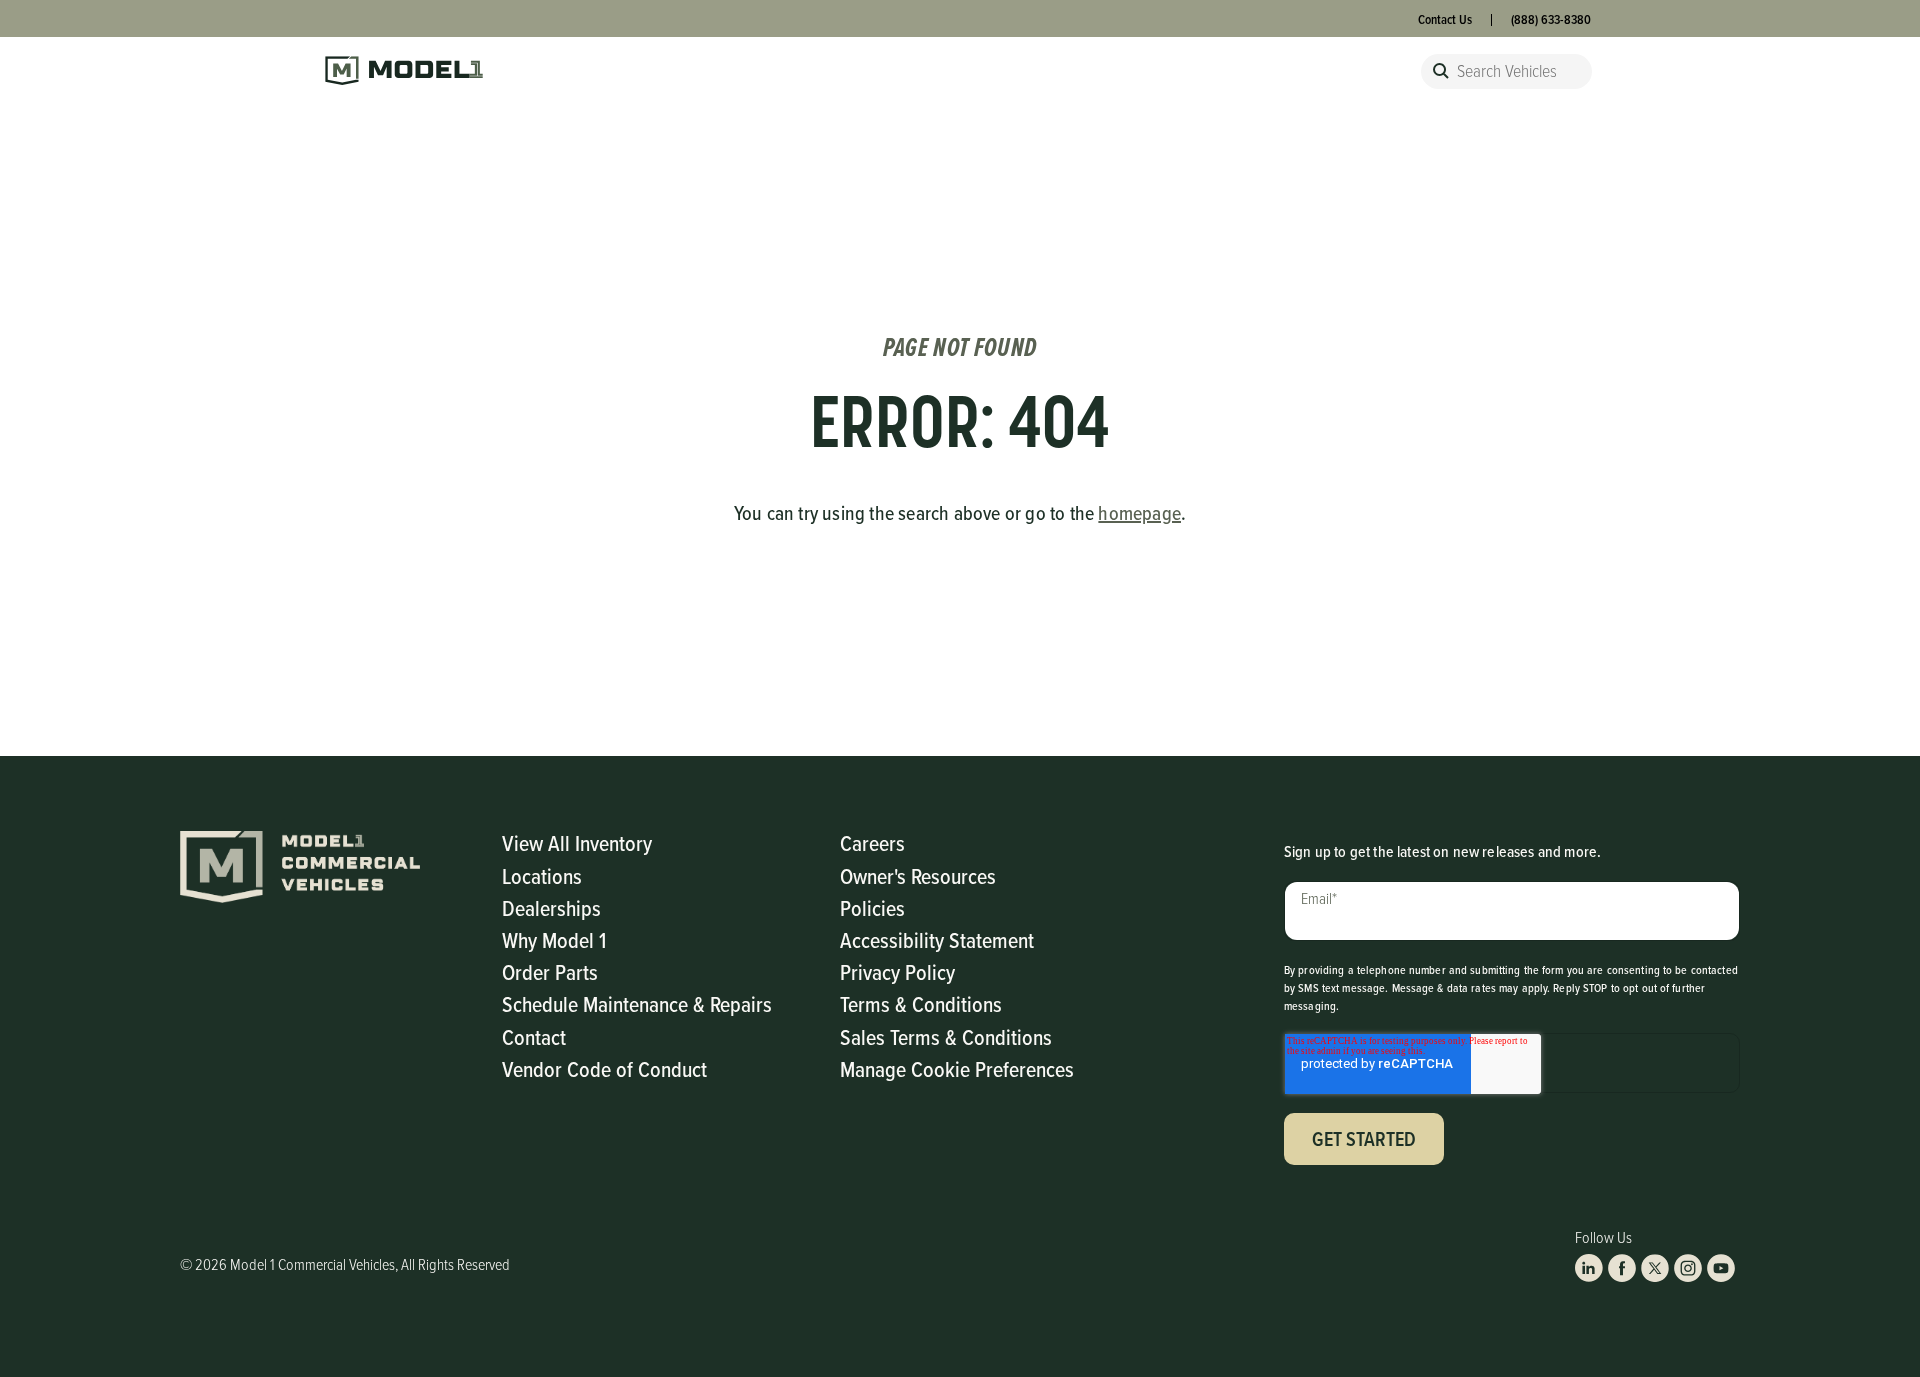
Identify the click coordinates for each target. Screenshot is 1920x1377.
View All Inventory (577, 842)
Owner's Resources (918, 875)
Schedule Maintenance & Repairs (637, 1003)
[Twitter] (1655, 1268)
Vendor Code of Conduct (604, 1068)
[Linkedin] (1589, 1268)
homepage (1139, 513)
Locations (542, 875)
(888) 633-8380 (1551, 19)
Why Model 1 (554, 939)
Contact (534, 1036)
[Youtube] (1721, 1268)
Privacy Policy (897, 971)
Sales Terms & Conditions (946, 1036)
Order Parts (550, 971)
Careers (872, 842)
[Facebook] (1622, 1268)
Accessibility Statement (937, 939)
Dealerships (551, 907)
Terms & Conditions (921, 1003)
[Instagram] (1688, 1268)
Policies (872, 907)
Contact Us (1445, 19)
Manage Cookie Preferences (957, 1068)
